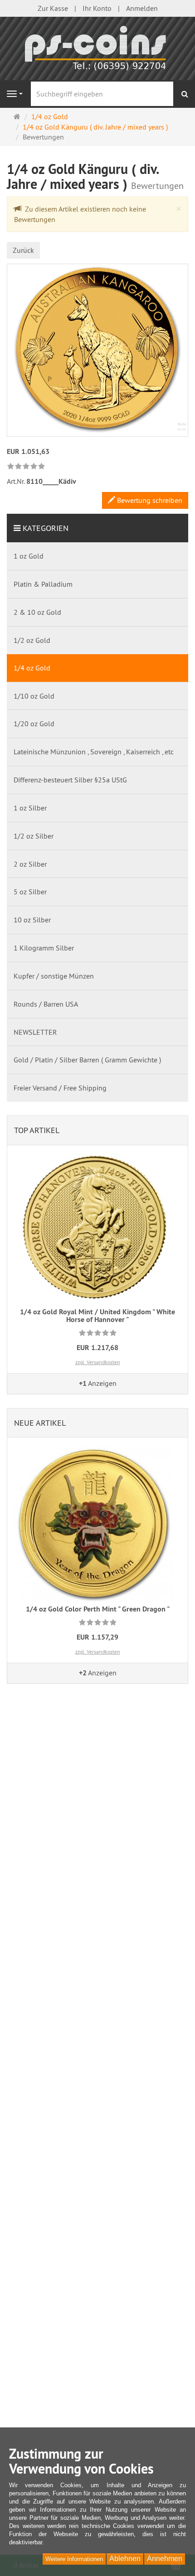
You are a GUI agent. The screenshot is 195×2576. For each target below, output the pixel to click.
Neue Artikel (40, 1423)
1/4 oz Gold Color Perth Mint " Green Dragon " (98, 1609)
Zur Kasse (53, 8)
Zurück (23, 250)
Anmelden (142, 8)
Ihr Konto (97, 8)
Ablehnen (125, 2559)
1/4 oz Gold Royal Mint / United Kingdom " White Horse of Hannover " (97, 1316)
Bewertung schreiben (149, 500)
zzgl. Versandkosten (98, 1362)
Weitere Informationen (74, 2559)
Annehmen (165, 2559)
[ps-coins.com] (97, 48)
